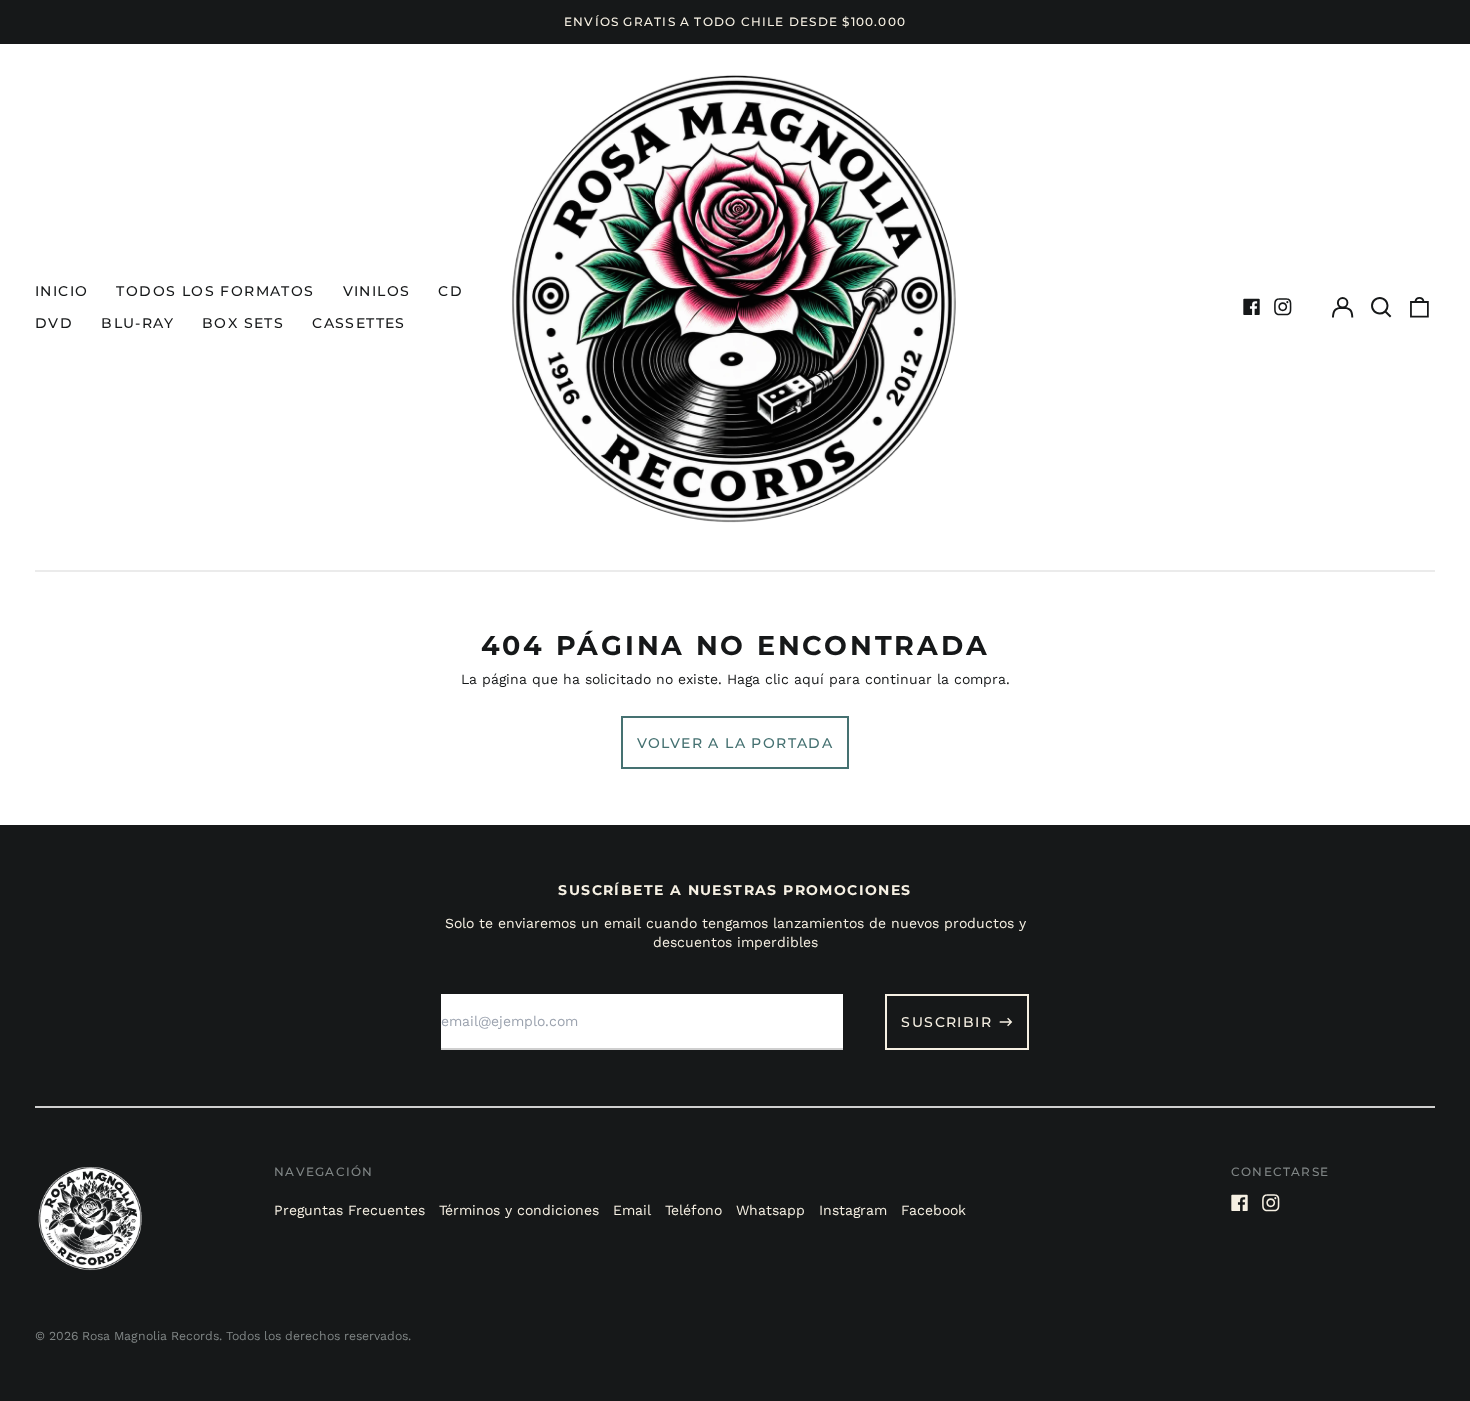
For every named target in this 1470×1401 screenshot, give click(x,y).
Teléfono (693, 1210)
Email (632, 1210)
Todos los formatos (215, 291)
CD (450, 291)
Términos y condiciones (519, 1210)
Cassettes (359, 323)
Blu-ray (137, 323)
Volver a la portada (735, 743)
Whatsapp (770, 1210)
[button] (1381, 307)
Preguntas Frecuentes (349, 1210)
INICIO (61, 291)
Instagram (853, 1210)
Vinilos (377, 291)
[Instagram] (1283, 307)
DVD (54, 323)
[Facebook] (1252, 307)
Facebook (933, 1210)
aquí (809, 679)
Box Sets (243, 323)
